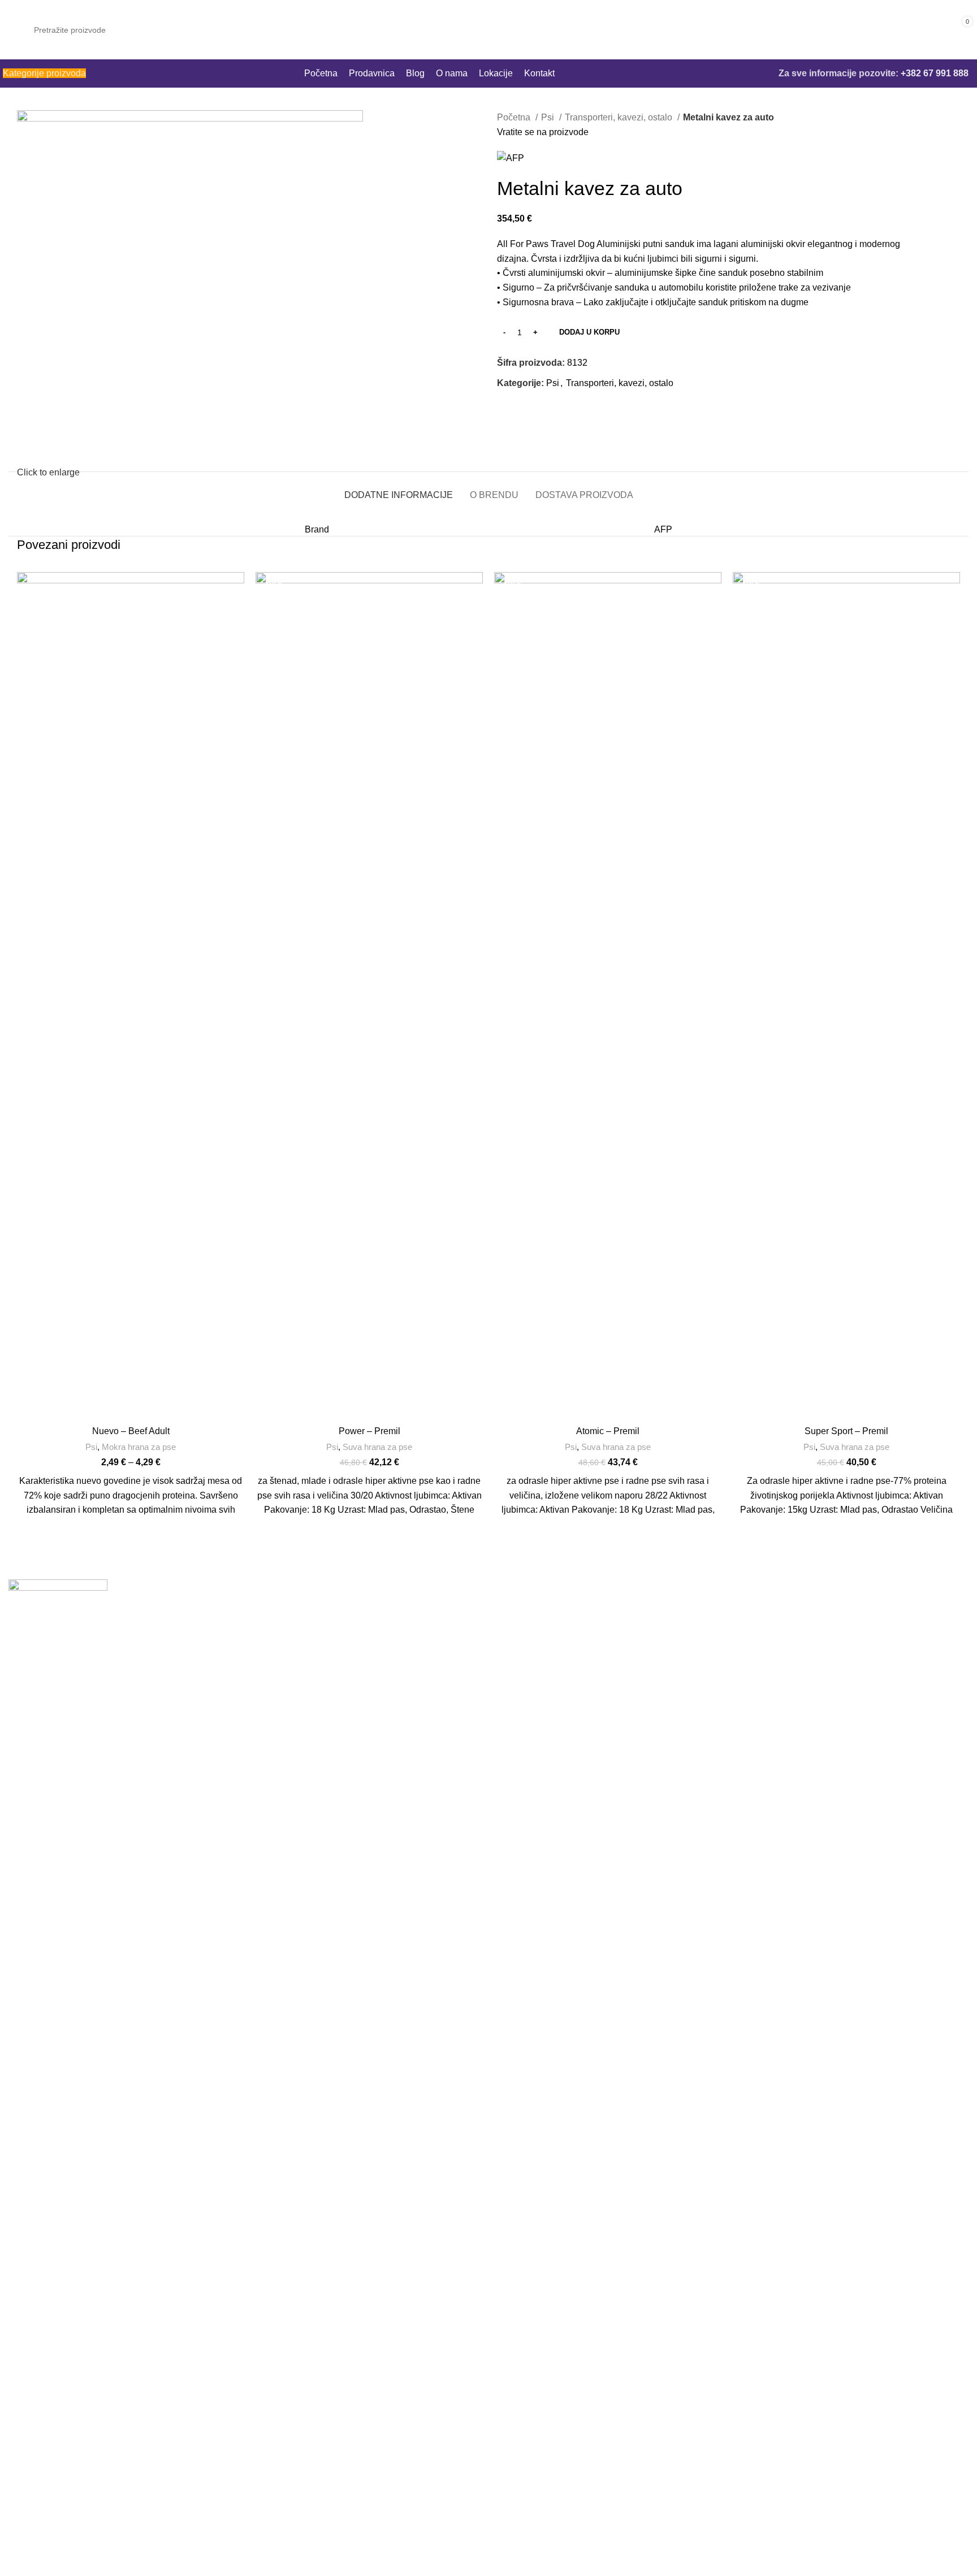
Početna (515, 117)
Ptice (507, 1651)
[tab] (399, 489)
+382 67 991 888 (935, 73)
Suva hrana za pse (377, 1447)
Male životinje (525, 1673)
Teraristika (518, 1715)
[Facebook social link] (506, 409)
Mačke (510, 1631)
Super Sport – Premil (846, 1431)
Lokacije (758, 1651)
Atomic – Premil (608, 1431)
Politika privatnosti (778, 1715)
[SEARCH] (870, 30)
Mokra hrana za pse (139, 1447)
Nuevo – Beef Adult (131, 1431)
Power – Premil (369, 1431)
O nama (757, 1631)
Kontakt (756, 1673)
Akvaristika (519, 1694)
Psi (549, 117)
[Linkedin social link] (545, 409)
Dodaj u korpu (589, 332)
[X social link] (519, 409)
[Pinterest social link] (532, 409)
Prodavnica (764, 1609)
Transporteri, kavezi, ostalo (620, 117)
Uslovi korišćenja (776, 1694)
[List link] (244, 2513)
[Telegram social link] (558, 409)
